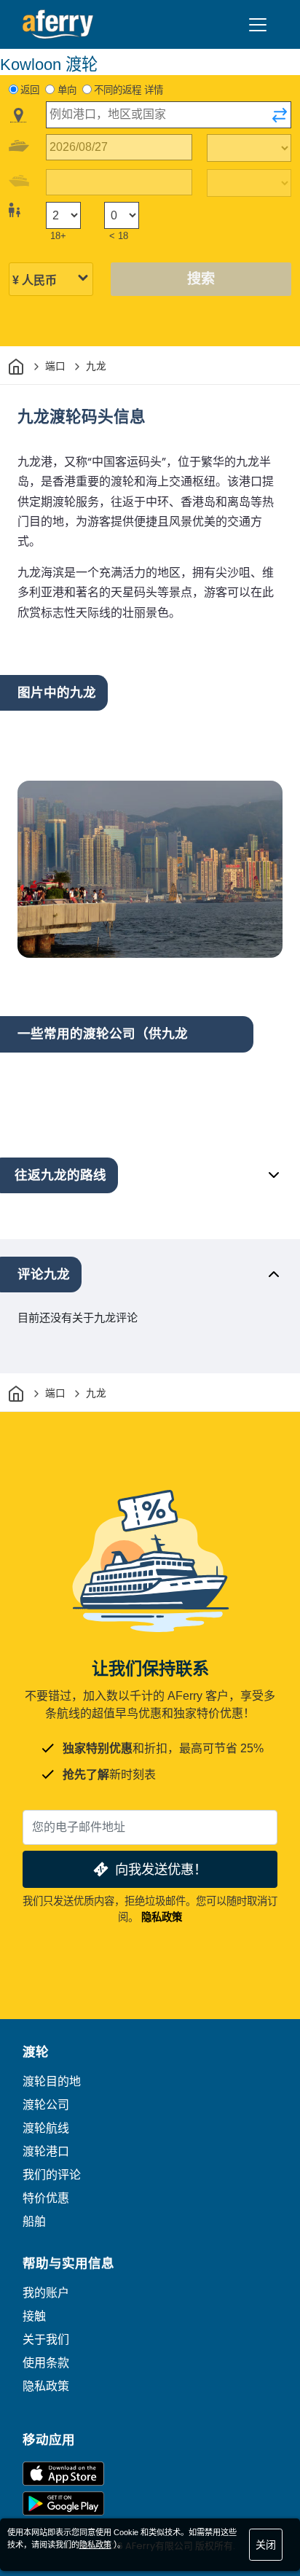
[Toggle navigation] (258, 25)
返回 (30, 90)
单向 (67, 90)
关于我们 (46, 2339)
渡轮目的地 (52, 2081)
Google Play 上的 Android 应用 (63, 2503)
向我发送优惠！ (161, 1869)
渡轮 (36, 2052)
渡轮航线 (46, 2128)
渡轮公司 (46, 2105)
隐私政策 (162, 1917)
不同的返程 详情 (129, 90)
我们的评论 (52, 2175)
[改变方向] (280, 115)
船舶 (34, 2221)
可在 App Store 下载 (63, 2474)
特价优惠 (46, 2198)
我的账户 (46, 2293)
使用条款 (46, 2363)
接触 (34, 2316)
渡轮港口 (46, 2151)
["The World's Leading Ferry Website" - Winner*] (58, 24)
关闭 (266, 2545)
